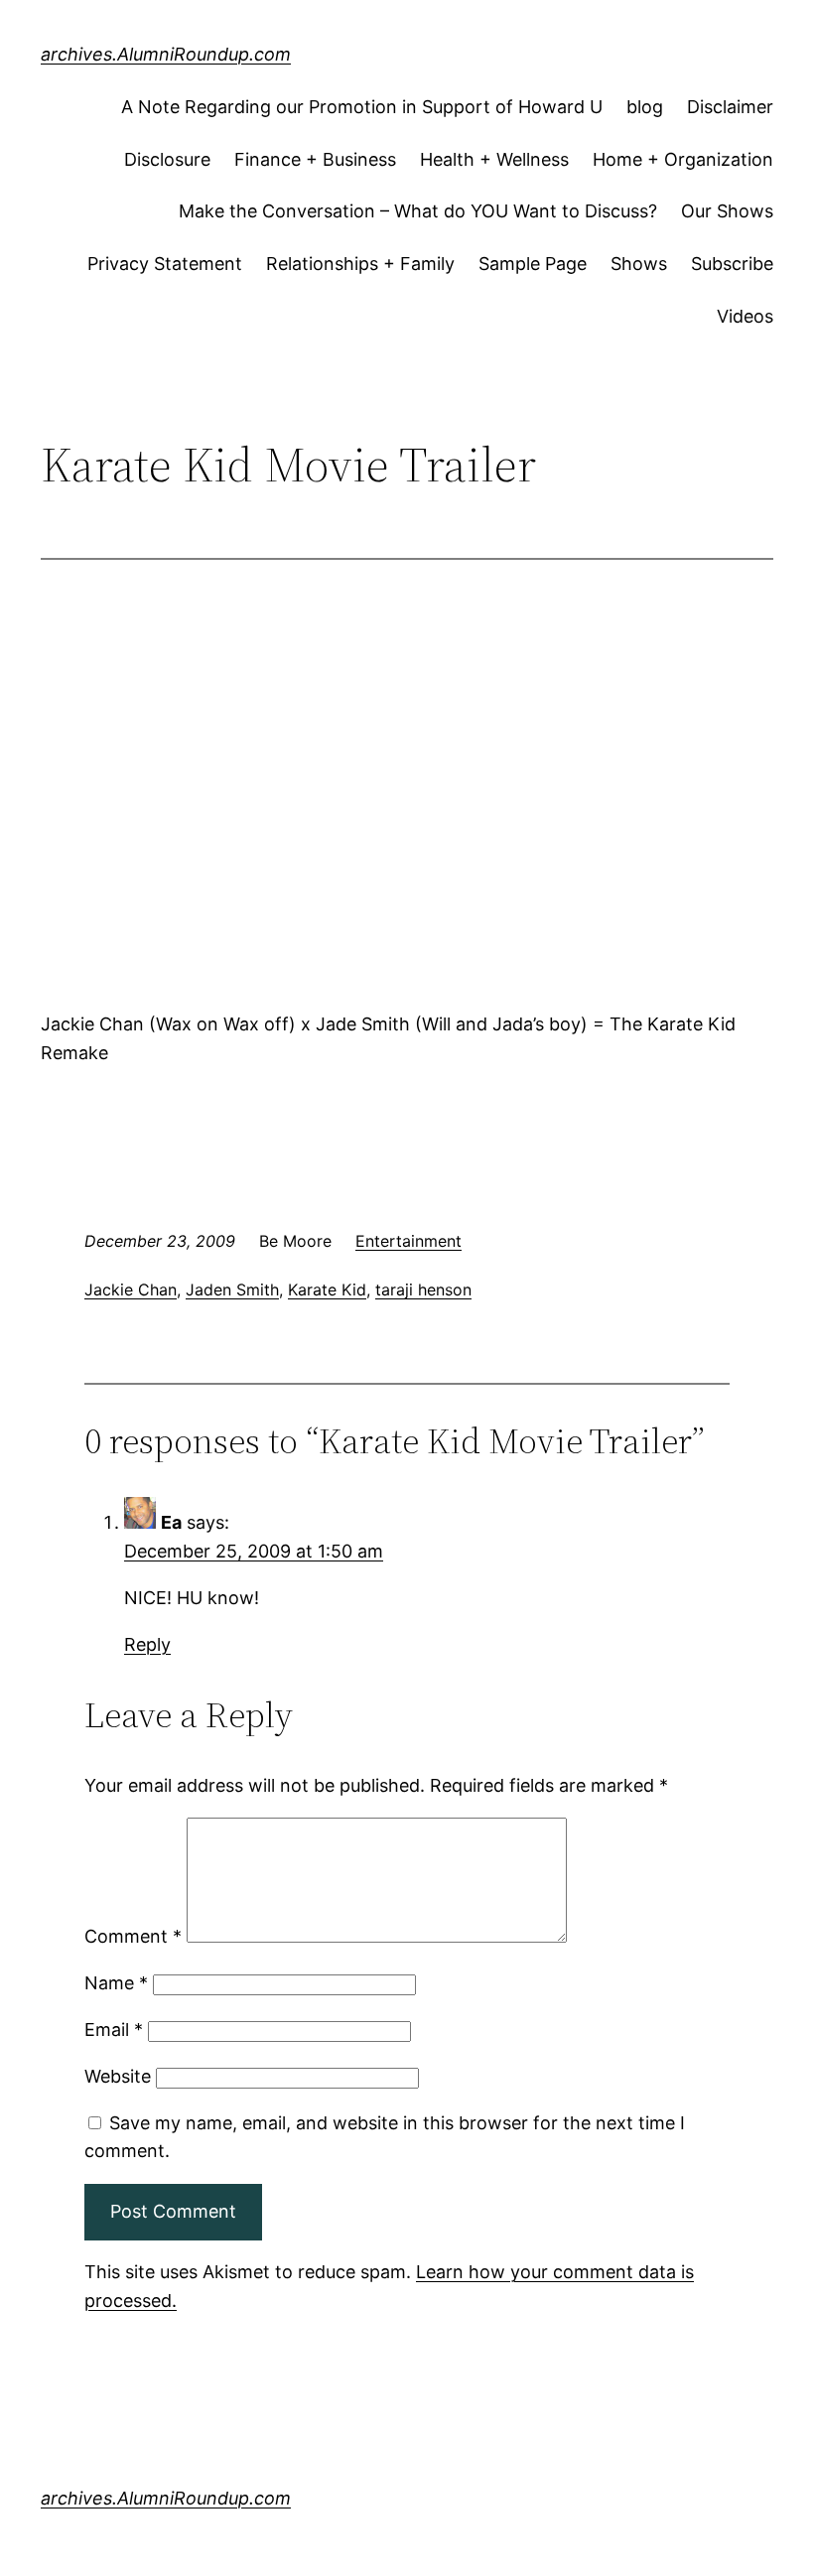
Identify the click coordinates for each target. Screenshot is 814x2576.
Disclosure (167, 159)
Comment (133, 1936)
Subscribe (732, 264)
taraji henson (423, 1289)
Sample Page (533, 264)
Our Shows (727, 211)
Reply (147, 1644)
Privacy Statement (165, 264)
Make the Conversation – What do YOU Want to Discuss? (418, 211)
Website (118, 2076)
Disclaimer (730, 107)
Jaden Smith (232, 1289)
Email (114, 2030)
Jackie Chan (131, 1289)
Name (116, 1983)
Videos (745, 316)
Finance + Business (315, 159)
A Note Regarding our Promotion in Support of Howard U (362, 107)
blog (645, 107)
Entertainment (408, 1241)
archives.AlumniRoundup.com (166, 54)
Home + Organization (683, 159)
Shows (639, 264)
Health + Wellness (494, 159)
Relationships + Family (360, 264)
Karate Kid (327, 1289)
